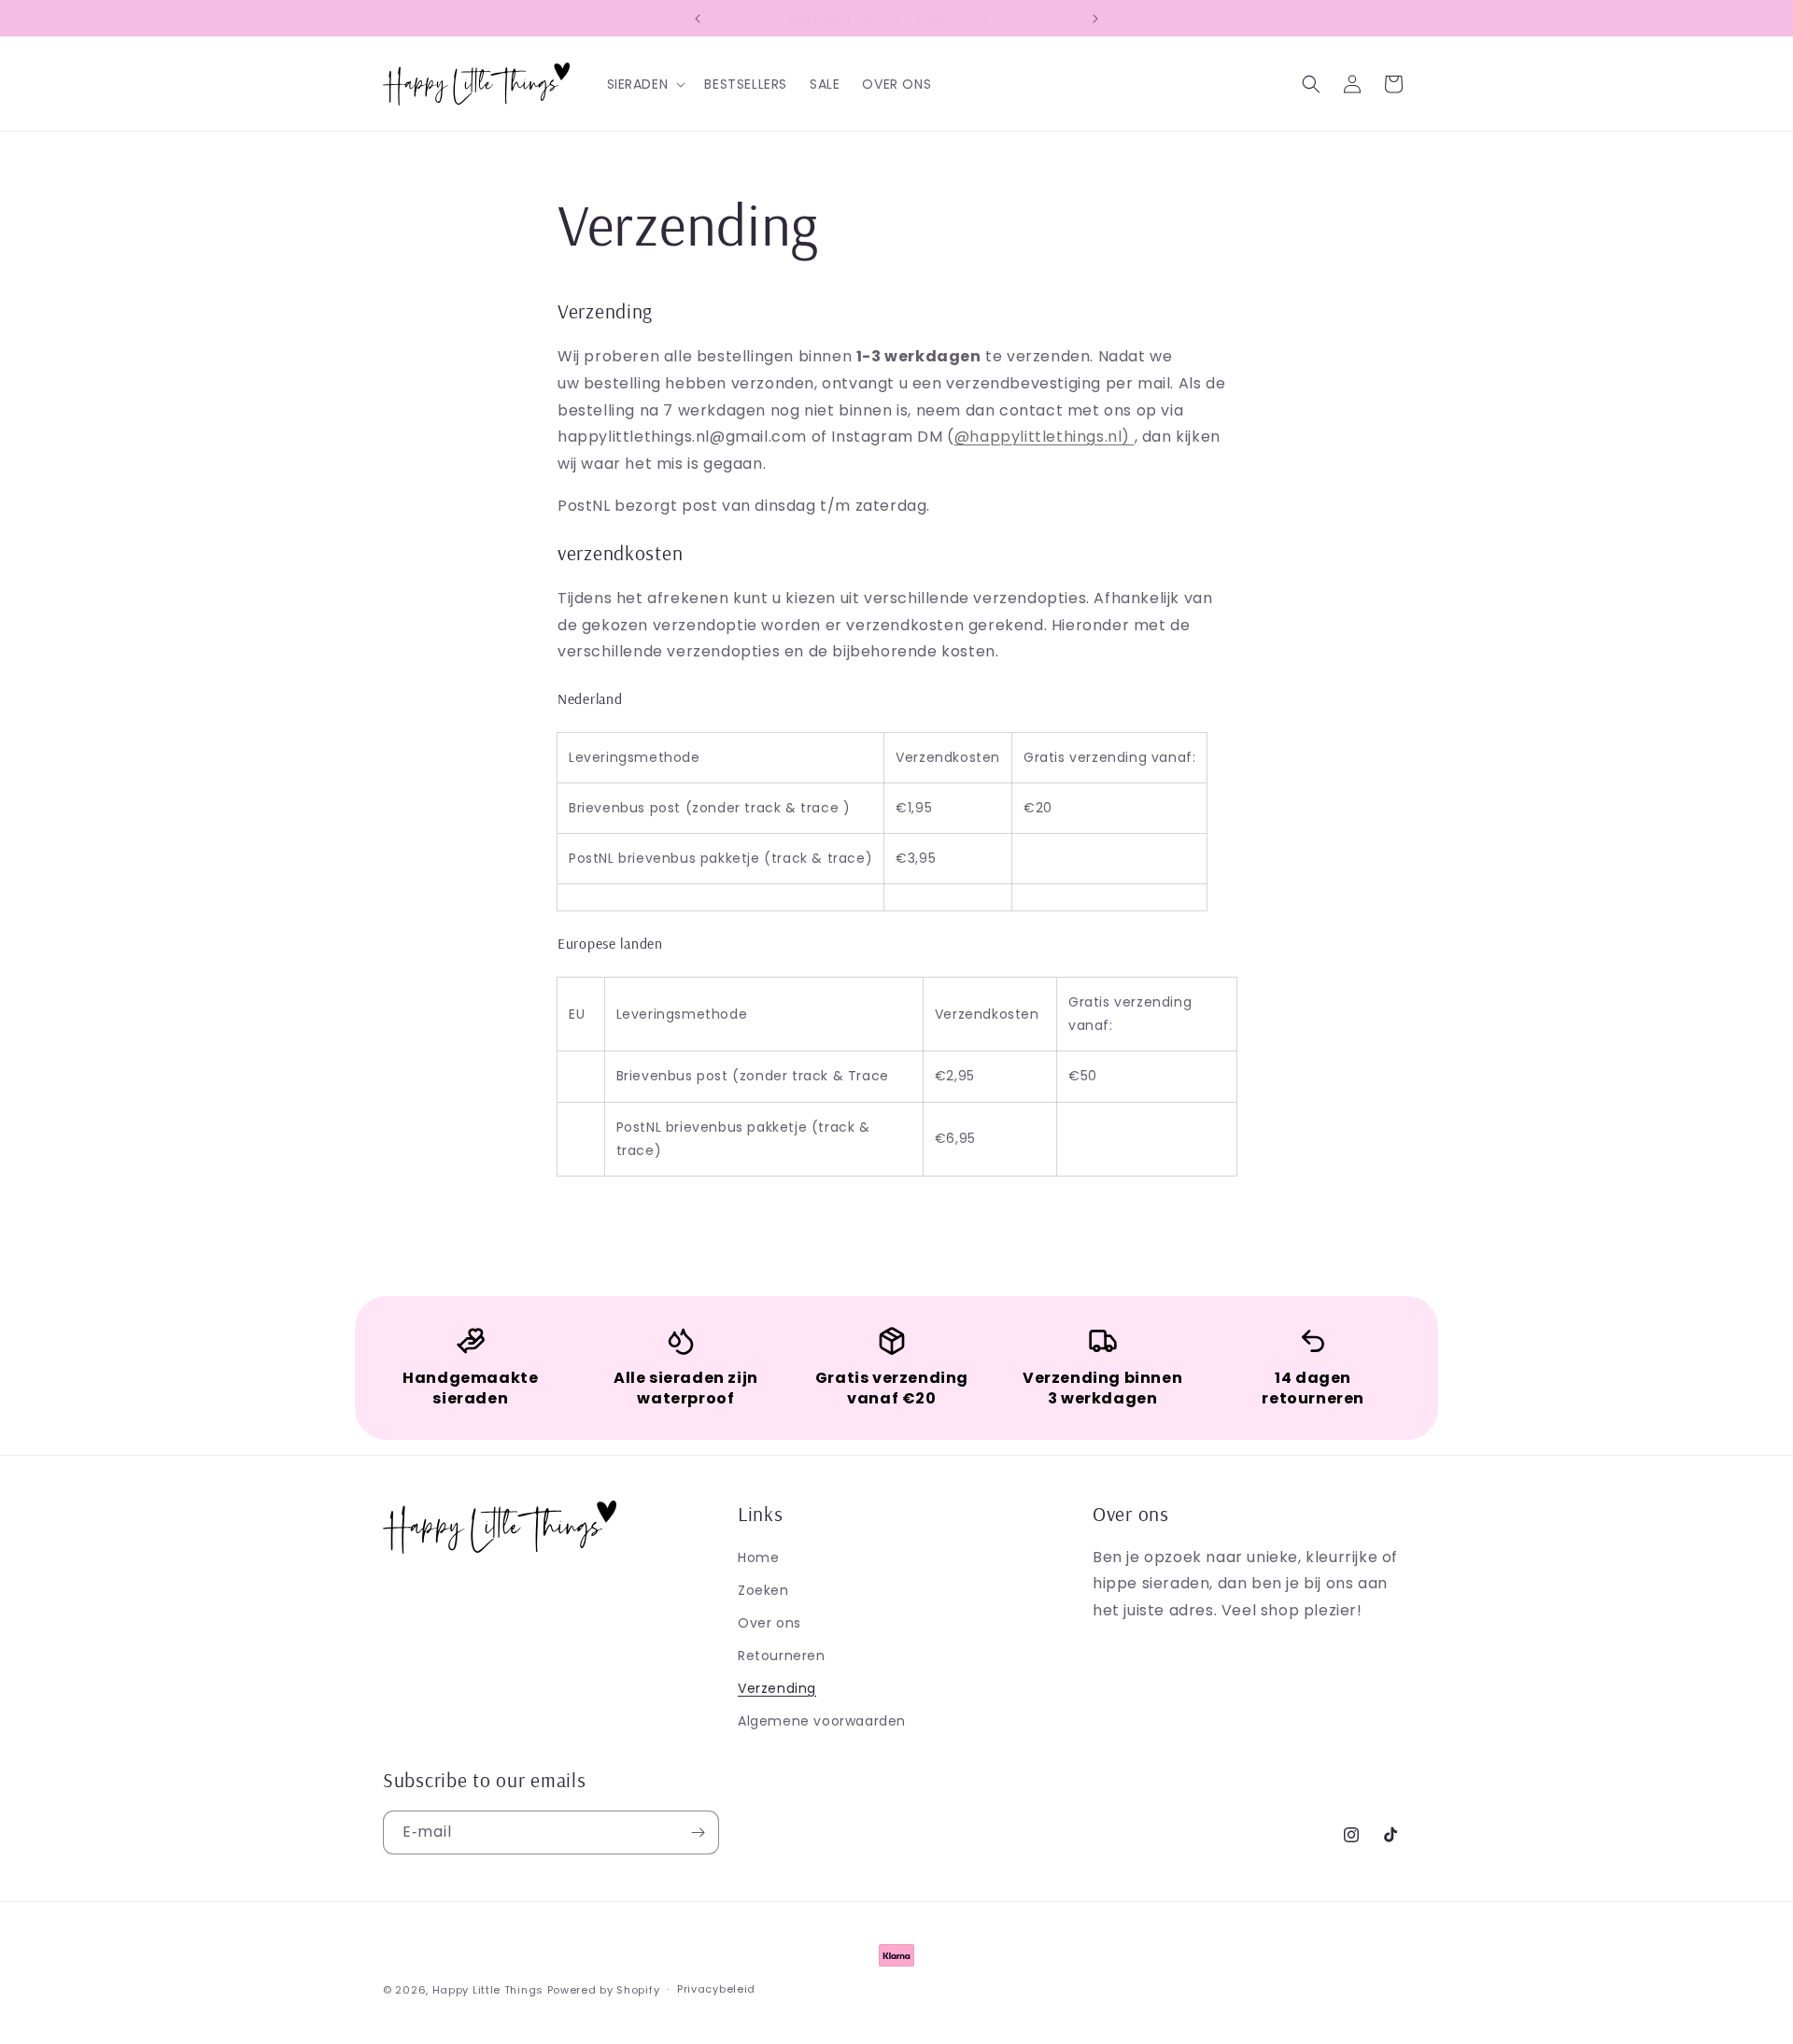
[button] (645, 84)
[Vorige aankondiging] (698, 19)
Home (758, 1558)
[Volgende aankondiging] (1095, 19)
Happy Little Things (488, 1990)
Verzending (777, 1688)
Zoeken (763, 1590)
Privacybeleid (716, 1989)
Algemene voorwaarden (822, 1721)
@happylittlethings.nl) (1045, 437)
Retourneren (782, 1656)
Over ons (769, 1623)
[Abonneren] (698, 1833)
